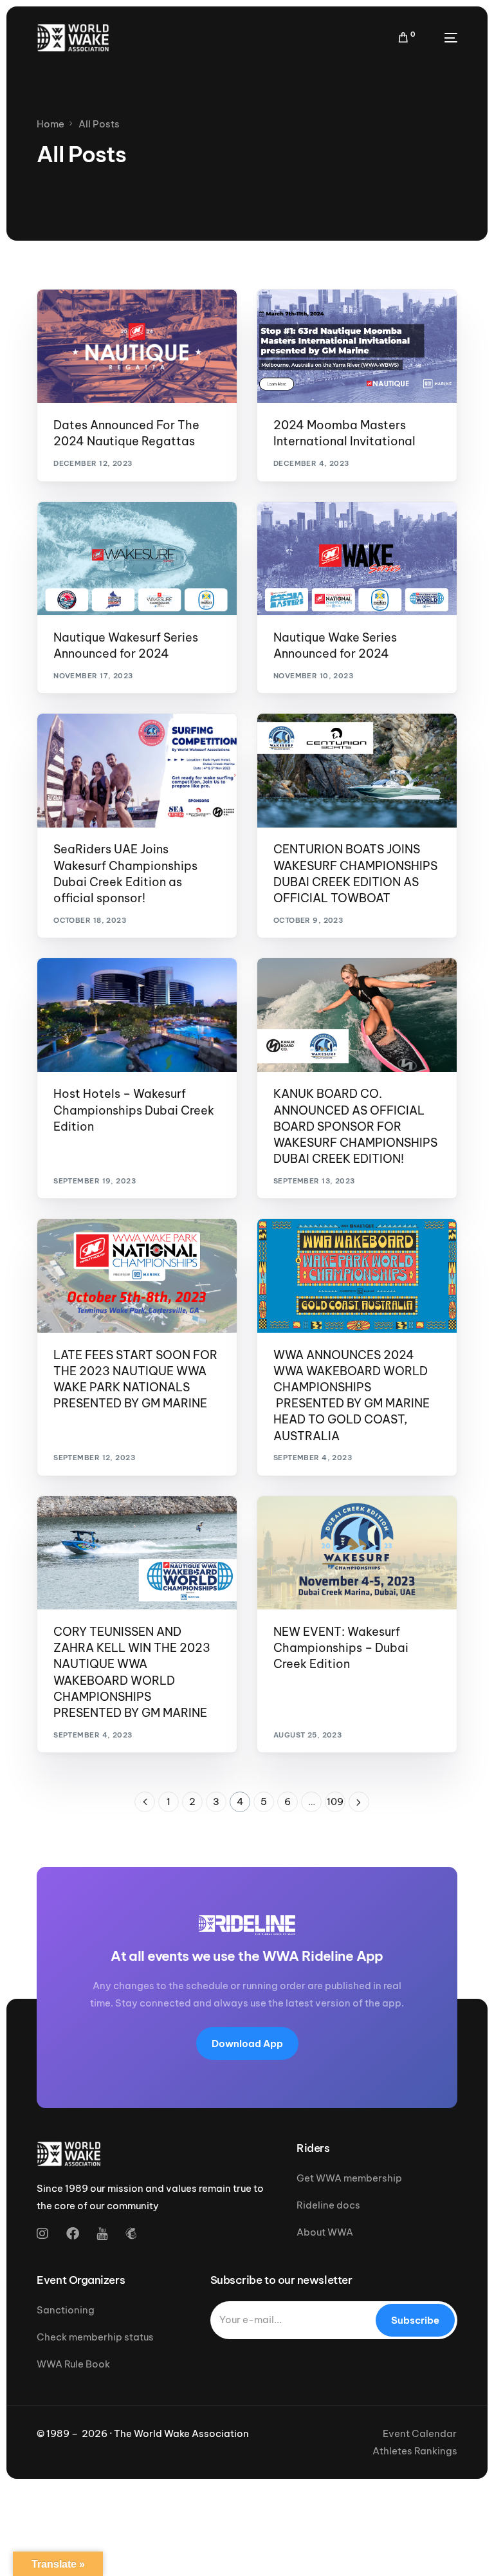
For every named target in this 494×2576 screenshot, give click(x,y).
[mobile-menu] (443, 38)
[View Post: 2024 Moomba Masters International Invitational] (357, 346)
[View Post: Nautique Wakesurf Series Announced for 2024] (137, 559)
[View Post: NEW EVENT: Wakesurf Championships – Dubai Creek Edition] (357, 1553)
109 (335, 1802)
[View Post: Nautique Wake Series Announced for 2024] (357, 559)
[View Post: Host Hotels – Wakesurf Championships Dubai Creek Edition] (137, 1015)
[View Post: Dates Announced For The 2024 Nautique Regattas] (137, 346)
